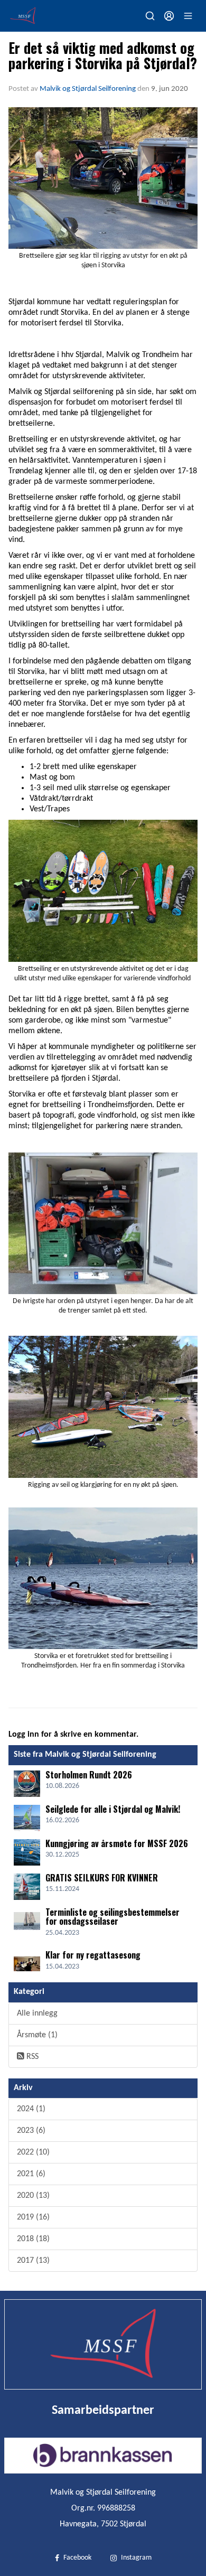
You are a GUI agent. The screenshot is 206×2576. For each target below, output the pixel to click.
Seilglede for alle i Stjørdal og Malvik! (113, 1809)
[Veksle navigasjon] (188, 16)
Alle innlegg (37, 2013)
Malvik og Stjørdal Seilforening (88, 89)
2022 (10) (33, 2152)
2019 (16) (33, 2217)
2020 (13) (33, 2196)
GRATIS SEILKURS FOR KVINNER (102, 1878)
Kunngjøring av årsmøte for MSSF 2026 (117, 1843)
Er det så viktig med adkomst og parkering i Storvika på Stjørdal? (103, 55)
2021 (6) (31, 2174)
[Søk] (150, 16)
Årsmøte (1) (37, 2035)
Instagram (136, 2558)
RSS (31, 2057)
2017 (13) (33, 2261)
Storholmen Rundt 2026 (89, 1775)
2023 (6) (31, 2131)
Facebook (77, 2558)
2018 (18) (33, 2239)
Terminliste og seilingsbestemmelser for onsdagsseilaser (113, 1917)
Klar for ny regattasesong (93, 1955)
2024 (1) (31, 2109)
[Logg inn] (169, 16)
